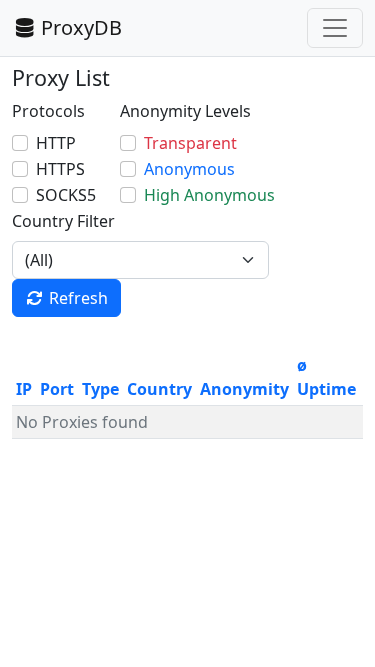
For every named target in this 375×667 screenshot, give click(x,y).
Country (159, 389)
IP (24, 389)
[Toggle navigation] (335, 28)
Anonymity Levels (185, 111)
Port (57, 389)
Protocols (48, 111)
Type (100, 389)
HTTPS (60, 169)
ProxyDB (81, 27)
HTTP (56, 143)
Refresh (78, 298)
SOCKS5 (66, 195)
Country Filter (63, 221)
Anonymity (244, 389)
